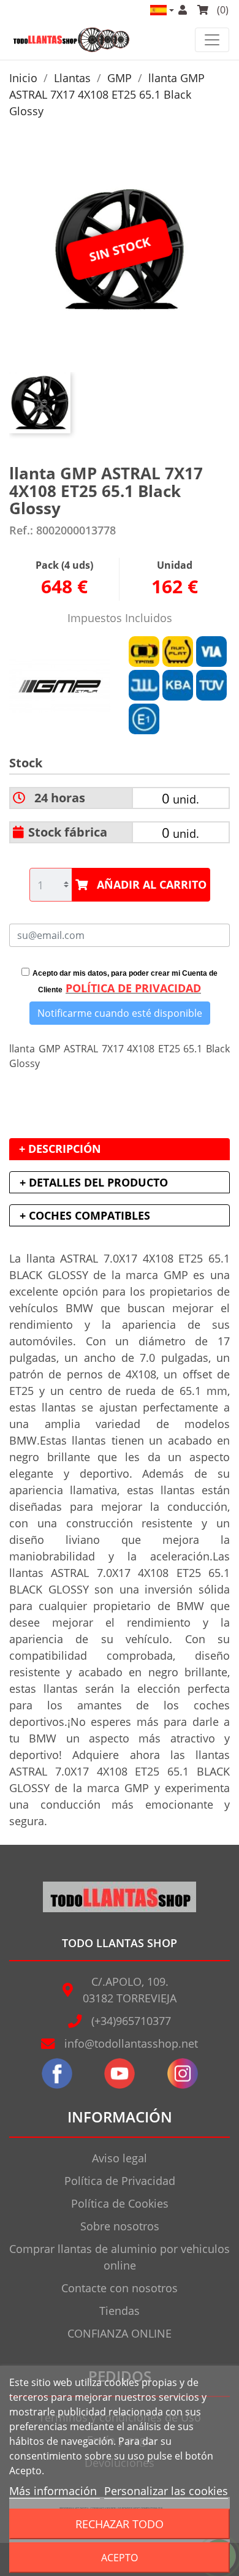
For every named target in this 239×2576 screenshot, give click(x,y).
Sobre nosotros (120, 2226)
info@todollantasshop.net (131, 2043)
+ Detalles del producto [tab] (94, 1182)
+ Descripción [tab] (60, 1149)
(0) (222, 10)
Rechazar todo (120, 2524)
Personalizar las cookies (166, 2491)
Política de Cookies (120, 2203)
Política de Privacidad (120, 2181)
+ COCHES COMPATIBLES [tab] (85, 1215)
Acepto (120, 2558)
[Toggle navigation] (212, 40)
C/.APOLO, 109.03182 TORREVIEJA (130, 1990)
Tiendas (120, 2311)
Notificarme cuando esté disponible (120, 1013)
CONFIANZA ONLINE (120, 2333)
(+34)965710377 (131, 2021)
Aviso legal (120, 2158)
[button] (161, 10)
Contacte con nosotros (120, 2288)
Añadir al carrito (152, 884)
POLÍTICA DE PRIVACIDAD (133, 988)
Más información (55, 2491)
